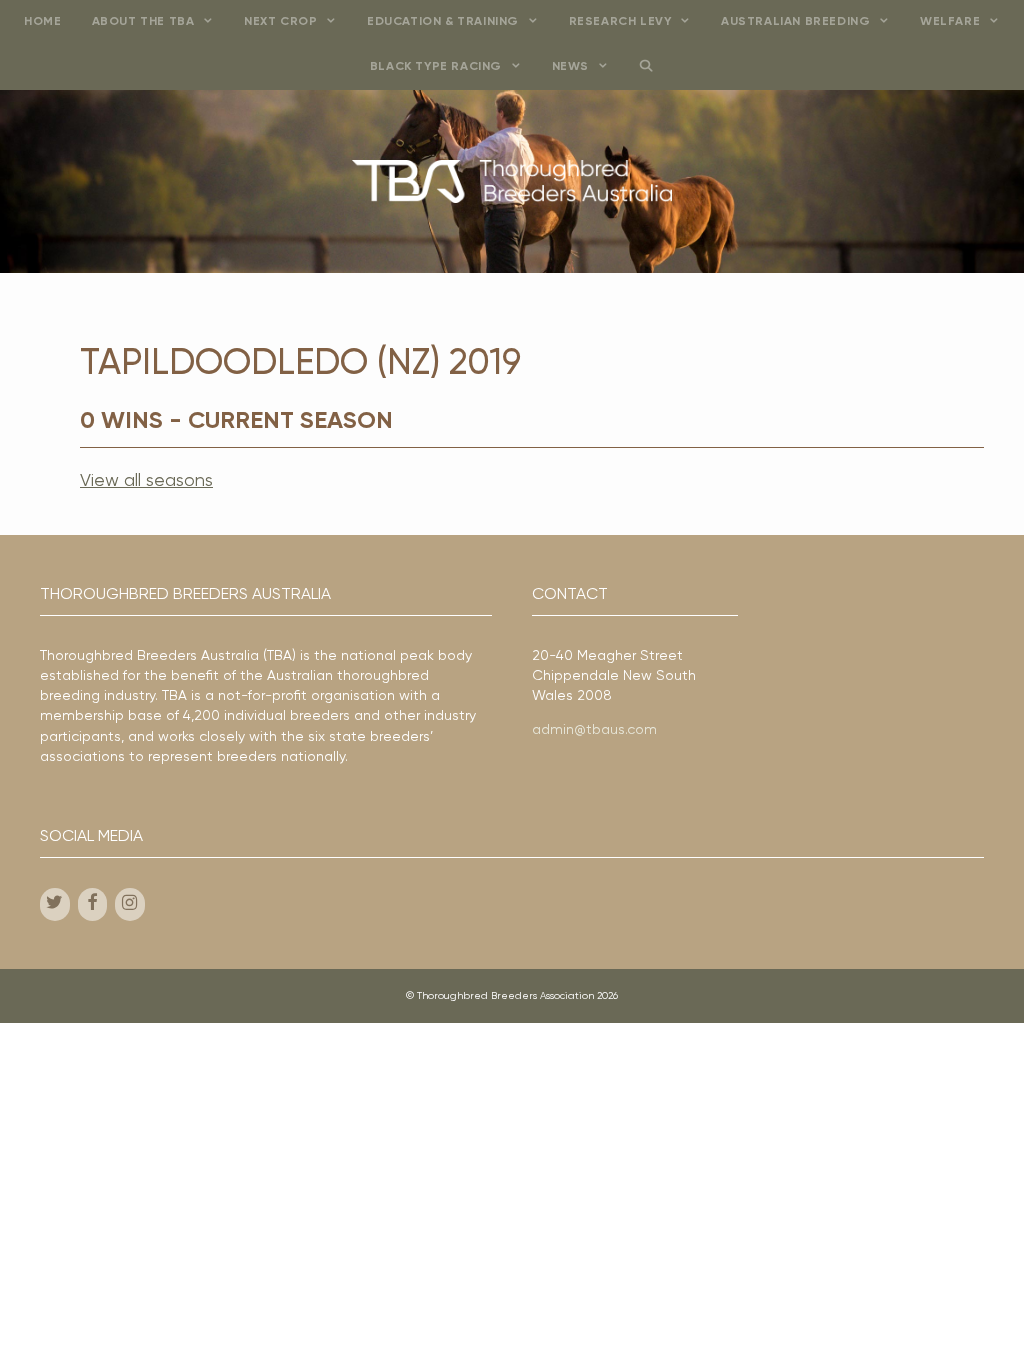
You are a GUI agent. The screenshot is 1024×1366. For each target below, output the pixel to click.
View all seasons (146, 481)
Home (42, 22)
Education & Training (443, 22)
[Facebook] (93, 904)
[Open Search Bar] (646, 67)
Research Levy (620, 22)
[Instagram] (130, 904)
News (570, 67)
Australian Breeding (795, 22)
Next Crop (280, 22)
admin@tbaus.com (594, 730)
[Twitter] (55, 904)
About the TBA (143, 22)
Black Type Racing (436, 67)
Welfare (950, 22)
